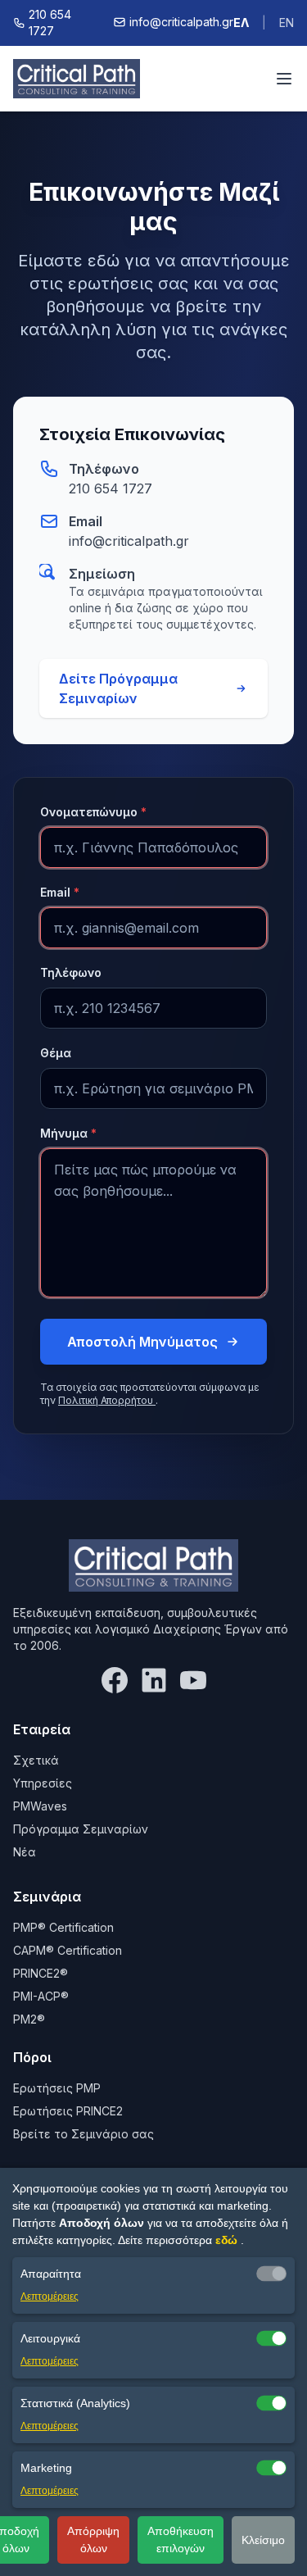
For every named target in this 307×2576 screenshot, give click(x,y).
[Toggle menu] (284, 79)
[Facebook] (115, 1680)
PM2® (29, 2019)
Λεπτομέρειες (50, 2297)
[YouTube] (193, 1680)
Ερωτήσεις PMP (57, 2088)
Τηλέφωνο (71, 972)
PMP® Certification (63, 1927)
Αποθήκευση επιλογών (181, 2540)
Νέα (25, 1852)
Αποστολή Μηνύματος (142, 1342)
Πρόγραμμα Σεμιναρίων (81, 1829)
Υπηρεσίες (43, 1783)
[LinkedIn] (154, 1680)
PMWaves (40, 1806)
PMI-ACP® (41, 1996)
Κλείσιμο (263, 2540)
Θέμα (56, 1053)
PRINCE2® (41, 1973)
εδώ (228, 2240)
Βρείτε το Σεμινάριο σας (84, 2134)
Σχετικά (36, 1760)
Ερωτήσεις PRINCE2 (68, 2111)
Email (60, 892)
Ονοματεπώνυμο (93, 812)
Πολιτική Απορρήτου (107, 1400)
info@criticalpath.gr (129, 541)
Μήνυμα (68, 1133)
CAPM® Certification (68, 1950)
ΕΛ (241, 23)
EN (287, 23)
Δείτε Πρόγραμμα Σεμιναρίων (118, 688)
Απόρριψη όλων (93, 2540)
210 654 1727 (111, 488)
